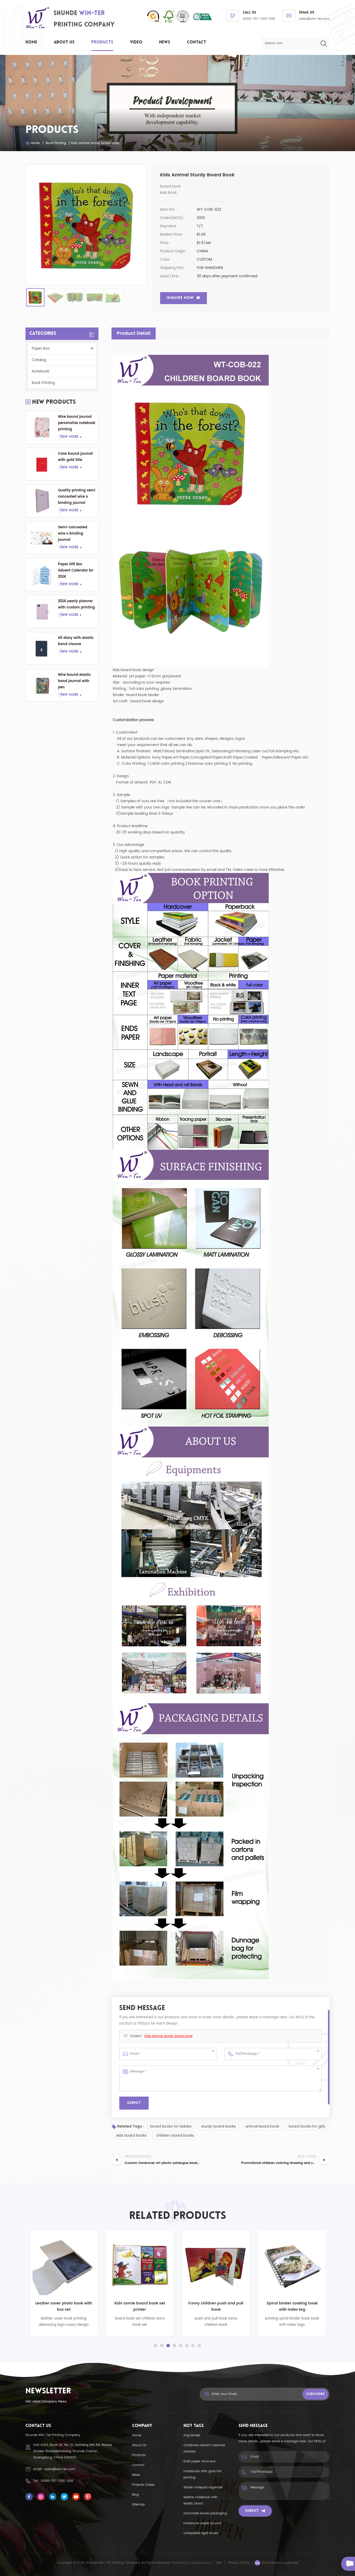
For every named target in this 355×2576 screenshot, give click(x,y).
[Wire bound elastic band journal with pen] (42, 685)
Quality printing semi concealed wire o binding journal (77, 497)
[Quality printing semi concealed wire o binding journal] (42, 501)
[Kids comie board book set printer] (56, 2264)
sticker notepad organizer (203, 2487)
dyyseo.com (201, 2563)
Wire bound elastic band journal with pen (74, 681)
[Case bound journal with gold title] (42, 464)
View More (69, 437)
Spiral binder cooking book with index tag (209, 2306)
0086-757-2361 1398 (259, 19)
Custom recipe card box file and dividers (285, 2306)
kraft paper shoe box (200, 2461)
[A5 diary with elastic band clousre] (42, 648)
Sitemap (138, 2505)
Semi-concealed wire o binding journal (73, 534)
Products (102, 42)
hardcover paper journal (202, 2523)
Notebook (40, 371)
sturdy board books (218, 2126)
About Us (64, 42)
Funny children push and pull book (132, 2306)
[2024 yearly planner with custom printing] (42, 612)
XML (218, 2563)
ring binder (192, 2435)
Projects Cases (143, 2485)
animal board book (262, 2126)
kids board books (132, 2135)
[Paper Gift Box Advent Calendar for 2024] (42, 575)
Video (136, 42)
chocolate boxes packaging (205, 2513)
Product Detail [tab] (134, 333)
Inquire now (180, 298)
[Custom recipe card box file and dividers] (285, 2264)
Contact (196, 42)
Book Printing (56, 143)
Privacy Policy (239, 2563)
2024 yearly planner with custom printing (76, 604)
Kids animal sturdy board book (169, 2036)
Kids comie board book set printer (56, 2306)
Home (31, 42)
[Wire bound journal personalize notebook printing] (42, 427)
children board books (175, 2135)
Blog (135, 2495)
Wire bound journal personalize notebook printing (77, 423)
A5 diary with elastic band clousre (76, 641)
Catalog (39, 360)
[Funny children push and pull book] (132, 2264)
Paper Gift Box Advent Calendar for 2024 (76, 571)
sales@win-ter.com (314, 19)
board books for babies (171, 2126)
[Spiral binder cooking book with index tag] (209, 2264)
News (165, 42)
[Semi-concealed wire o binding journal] (42, 538)
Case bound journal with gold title (75, 457)
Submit (252, 2511)
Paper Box (41, 348)
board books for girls (307, 2126)
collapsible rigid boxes (201, 2533)
